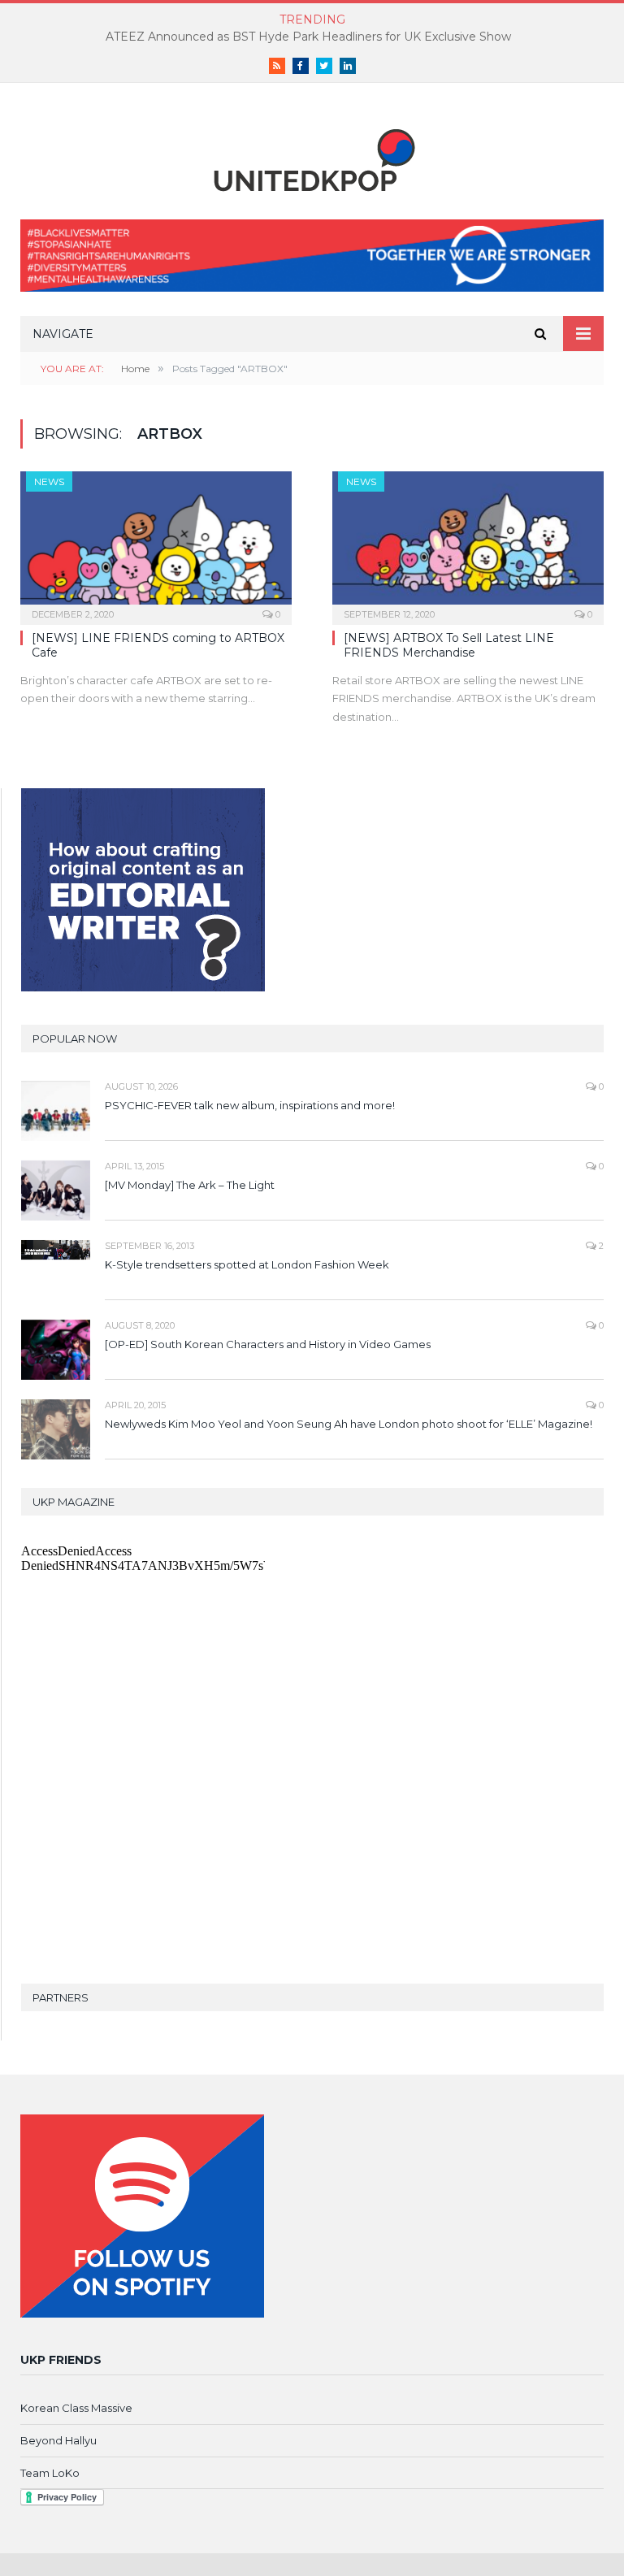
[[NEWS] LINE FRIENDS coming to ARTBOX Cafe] (156, 543)
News (49, 481)
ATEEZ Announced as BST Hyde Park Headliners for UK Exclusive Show (308, 37)
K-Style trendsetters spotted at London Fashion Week (247, 1264)
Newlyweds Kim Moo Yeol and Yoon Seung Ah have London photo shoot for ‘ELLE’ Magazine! (349, 1424)
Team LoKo (50, 2473)
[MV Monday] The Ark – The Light (190, 1185)
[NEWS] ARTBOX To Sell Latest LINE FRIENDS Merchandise (449, 645)
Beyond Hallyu (58, 2440)
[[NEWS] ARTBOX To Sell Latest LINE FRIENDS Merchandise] (468, 543)
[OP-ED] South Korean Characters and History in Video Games (268, 1344)
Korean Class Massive (76, 2408)
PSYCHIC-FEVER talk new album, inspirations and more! (250, 1105)
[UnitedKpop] (312, 154)
